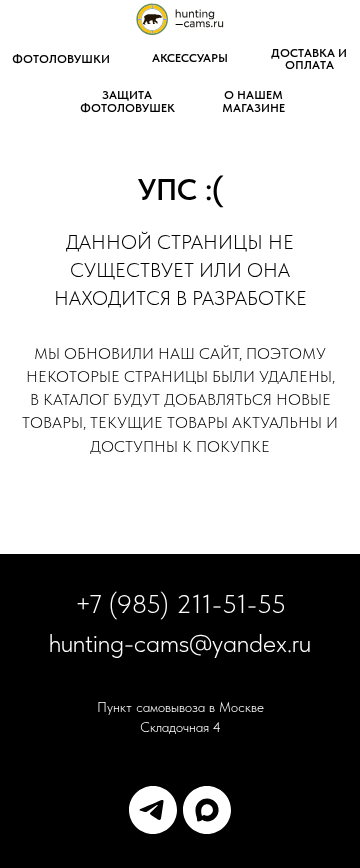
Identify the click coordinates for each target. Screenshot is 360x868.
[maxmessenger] (207, 810)
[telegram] (153, 810)
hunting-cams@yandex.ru (180, 642)
